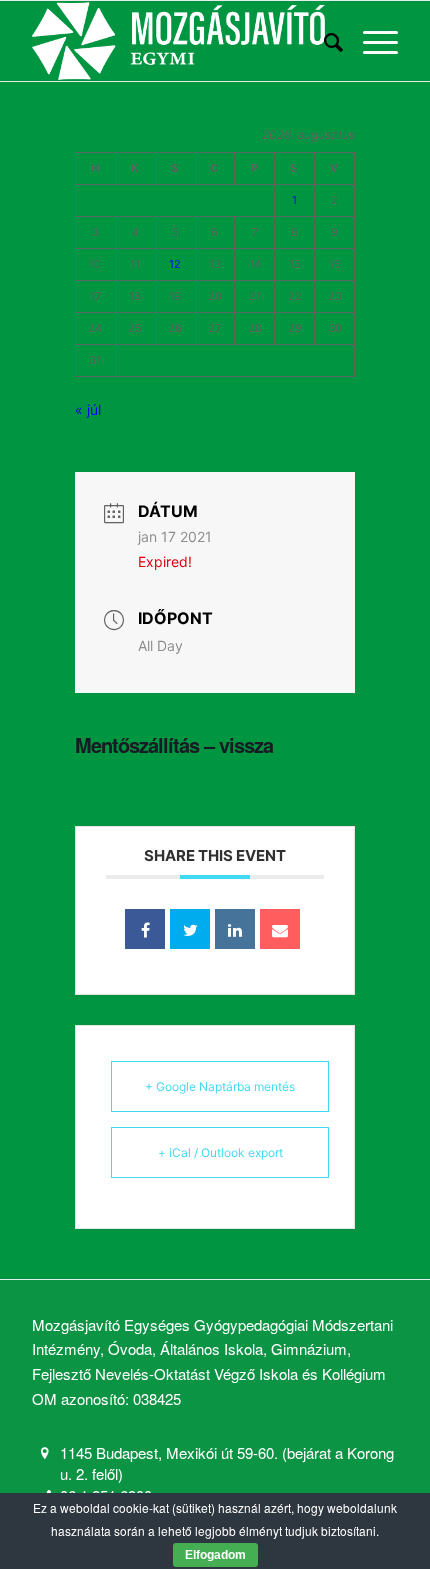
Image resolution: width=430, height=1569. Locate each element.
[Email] (280, 929)
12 (175, 264)
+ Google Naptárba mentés (220, 1086)
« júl (88, 409)
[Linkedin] (235, 929)
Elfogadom (215, 1555)
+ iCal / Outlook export (220, 1152)
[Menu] (370, 41)
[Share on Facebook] (145, 929)
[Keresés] (323, 41)
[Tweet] (190, 929)
